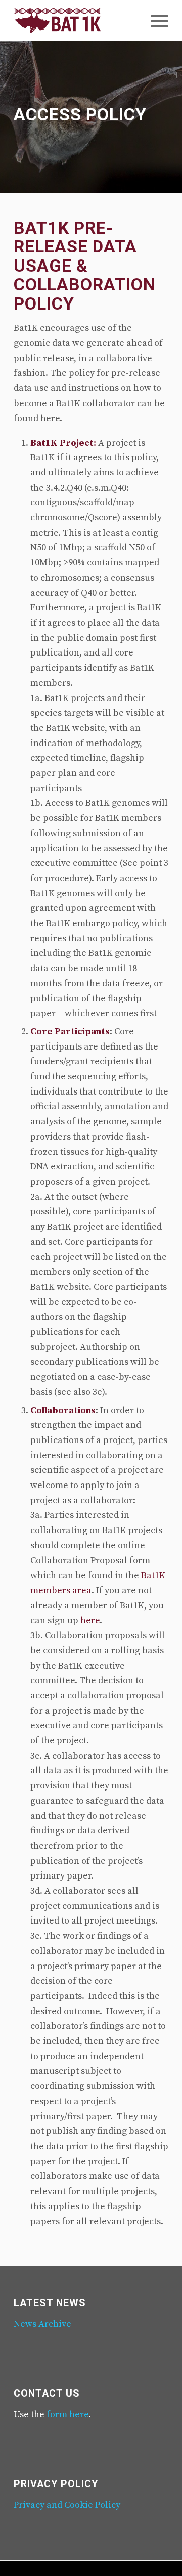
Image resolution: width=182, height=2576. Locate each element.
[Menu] (154, 21)
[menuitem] (154, 21)
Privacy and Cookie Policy (67, 2505)
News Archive (42, 2324)
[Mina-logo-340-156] (76, 21)
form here (67, 2414)
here (90, 1620)
